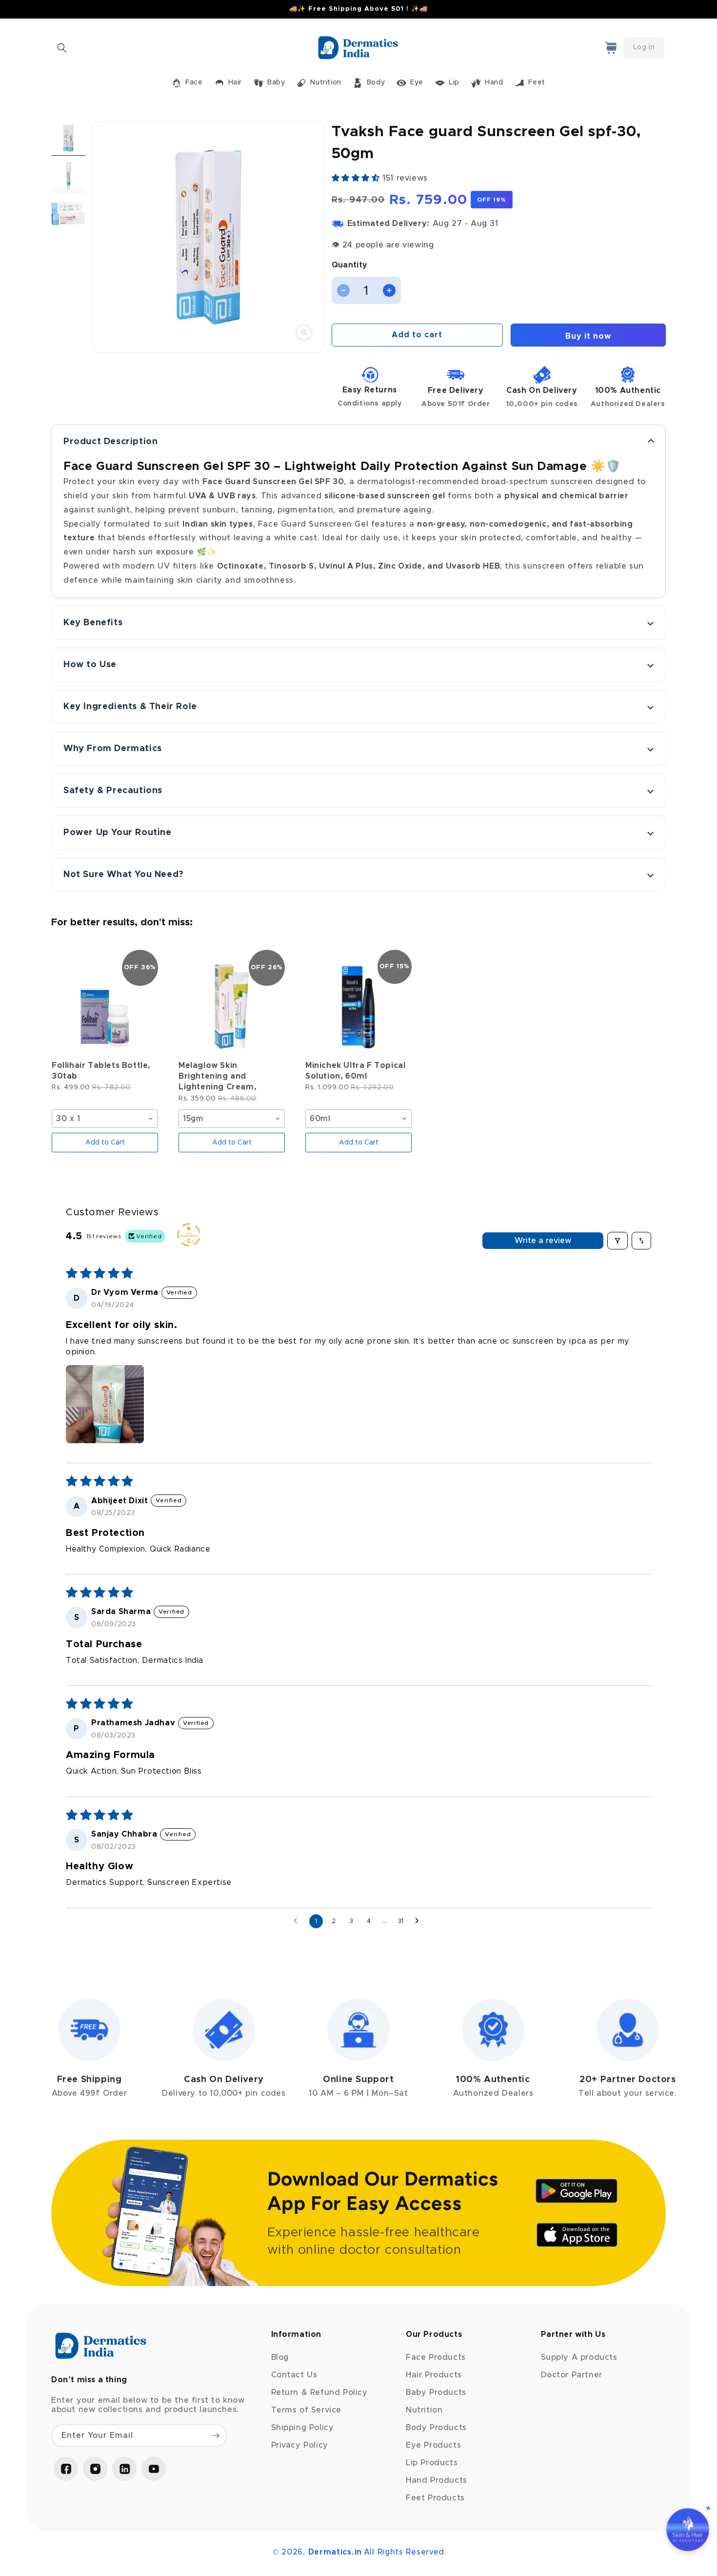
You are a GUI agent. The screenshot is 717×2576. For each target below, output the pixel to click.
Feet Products (435, 2498)
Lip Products (432, 2463)
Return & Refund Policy (319, 2392)
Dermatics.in (335, 2552)
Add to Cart (105, 1143)
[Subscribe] (216, 2436)
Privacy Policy (300, 2445)
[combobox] (105, 1119)
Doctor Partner (572, 2375)
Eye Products (433, 2445)
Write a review (543, 1241)
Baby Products (436, 2392)
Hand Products (437, 2480)
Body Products (436, 2428)
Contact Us (294, 2375)
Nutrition (424, 2410)
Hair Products (434, 2375)
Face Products (436, 2357)
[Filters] (617, 1241)
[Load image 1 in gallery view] (68, 138)
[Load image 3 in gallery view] (68, 214)
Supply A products (579, 2357)
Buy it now (588, 336)
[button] (62, 48)
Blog (280, 2357)
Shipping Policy (303, 2428)
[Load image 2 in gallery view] (68, 176)
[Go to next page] (419, 1921)
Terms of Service (307, 2410)
